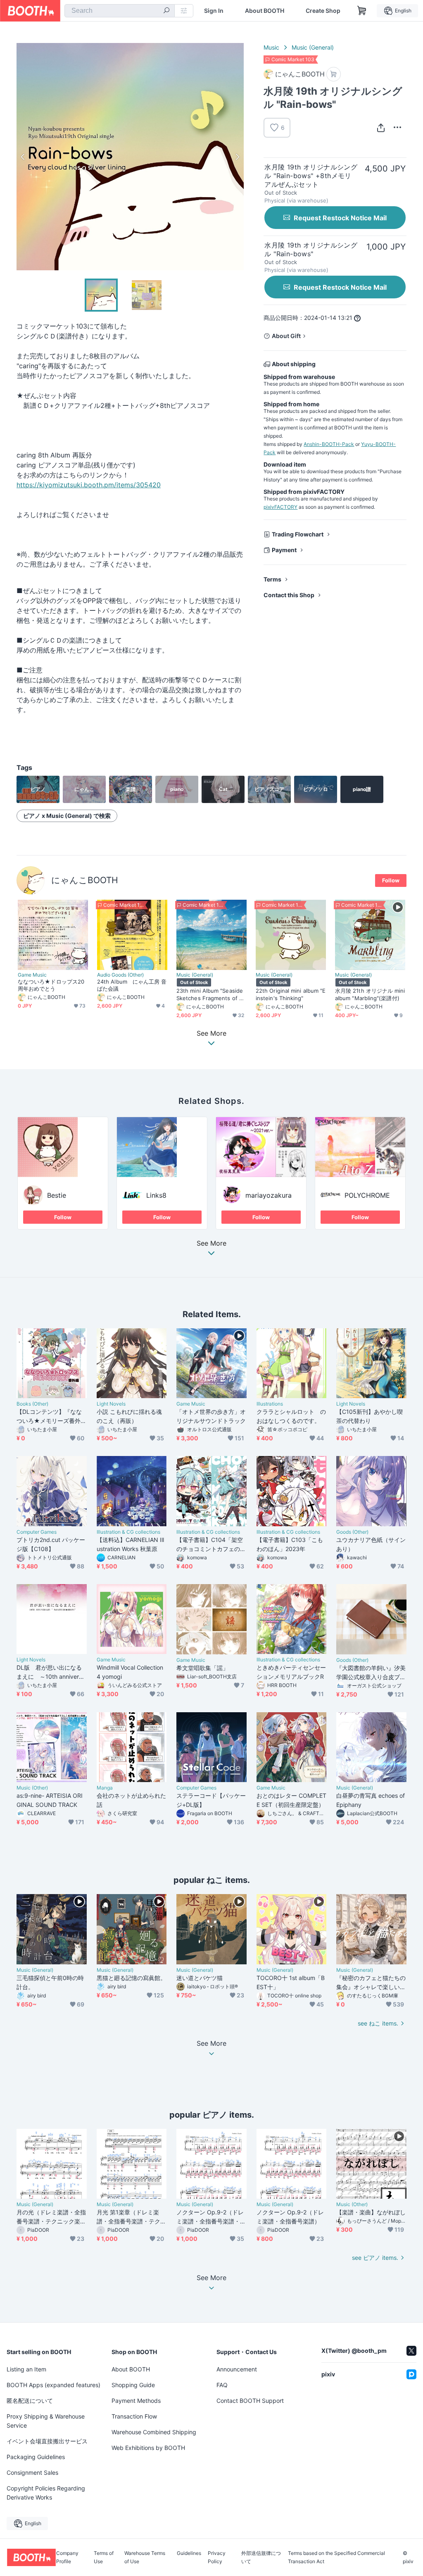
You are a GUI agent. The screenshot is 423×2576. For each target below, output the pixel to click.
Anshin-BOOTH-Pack (329, 444)
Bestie (57, 1195)
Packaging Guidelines (36, 2457)
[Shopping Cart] (362, 11)
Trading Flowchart (298, 534)
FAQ (222, 2385)
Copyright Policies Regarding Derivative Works (46, 2493)
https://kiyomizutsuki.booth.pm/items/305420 (89, 485)
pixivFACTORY (280, 507)
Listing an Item (26, 2369)
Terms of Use (104, 2557)
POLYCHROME (367, 1195)
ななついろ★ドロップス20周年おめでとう (51, 985)
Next (237, 157)
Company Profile (67, 2557)
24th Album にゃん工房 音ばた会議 (132, 985)
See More (211, 1244)
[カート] (334, 74)
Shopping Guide (133, 2385)
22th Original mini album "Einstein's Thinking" (291, 994)
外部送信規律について (261, 2557)
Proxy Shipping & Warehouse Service (46, 2421)
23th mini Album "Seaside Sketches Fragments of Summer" (211, 994)
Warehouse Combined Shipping (154, 2432)
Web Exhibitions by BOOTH (148, 2448)
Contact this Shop (289, 595)
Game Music (32, 975)
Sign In (214, 11)
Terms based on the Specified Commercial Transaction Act (336, 2557)
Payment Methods (136, 2401)
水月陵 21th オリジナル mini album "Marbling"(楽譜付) (370, 994)
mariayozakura (269, 1195)
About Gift (286, 336)
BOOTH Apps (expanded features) (53, 2385)
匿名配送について (30, 2401)
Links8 (156, 1195)
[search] (166, 11)
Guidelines (189, 2553)
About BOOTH (265, 11)
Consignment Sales (32, 2472)
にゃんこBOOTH (85, 880)
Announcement (237, 2369)
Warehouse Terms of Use (145, 2557)
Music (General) (313, 47)
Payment (284, 550)
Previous (23, 157)
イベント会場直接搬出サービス (47, 2441)
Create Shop (323, 11)
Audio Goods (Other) (120, 975)
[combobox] (120, 11)
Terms (272, 579)
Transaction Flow (134, 2416)
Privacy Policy (217, 2557)
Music (271, 47)
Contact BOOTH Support (250, 2401)
